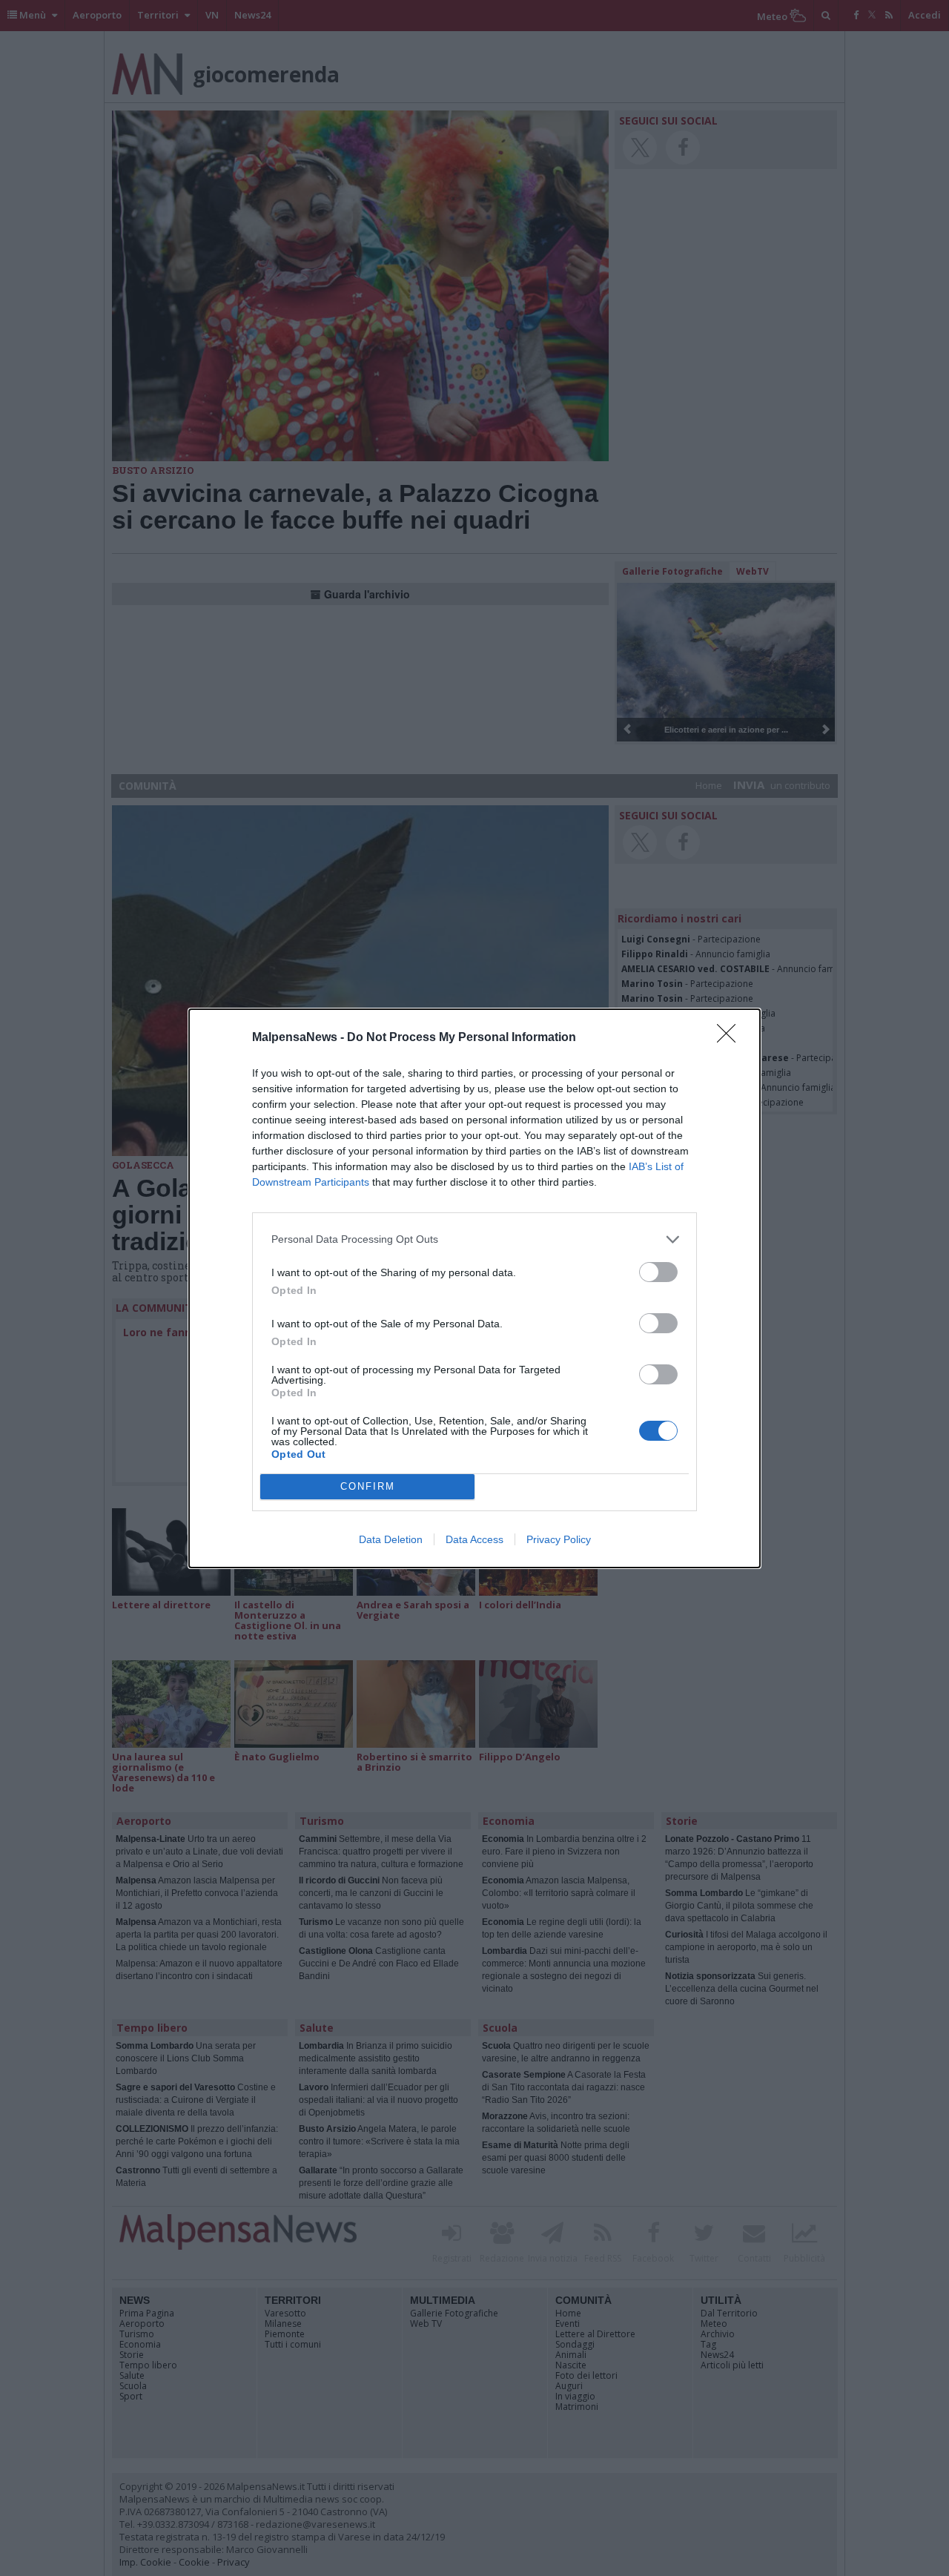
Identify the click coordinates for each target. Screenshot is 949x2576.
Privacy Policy (559, 1539)
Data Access (474, 1539)
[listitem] (474, 1239)
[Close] (731, 1038)
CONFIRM (368, 1486)
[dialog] (474, 1288)
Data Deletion (391, 1539)
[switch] (658, 1272)
